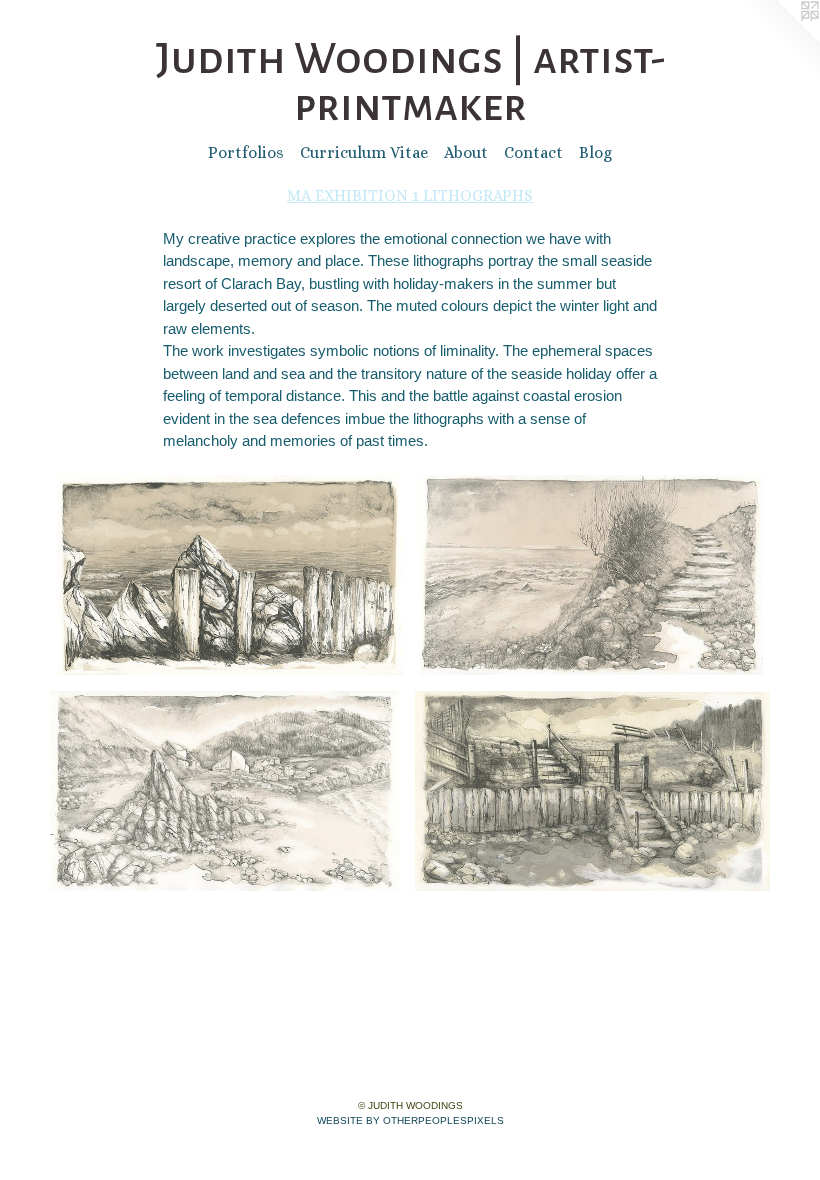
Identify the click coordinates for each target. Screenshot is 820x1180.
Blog (595, 152)
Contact (533, 152)
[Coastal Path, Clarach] (591, 575)
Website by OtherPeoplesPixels (410, 1120)
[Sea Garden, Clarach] (592, 791)
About (466, 152)
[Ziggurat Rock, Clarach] (224, 791)
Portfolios (246, 152)
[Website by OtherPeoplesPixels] (780, 40)
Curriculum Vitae (364, 152)
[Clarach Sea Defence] (230, 575)
